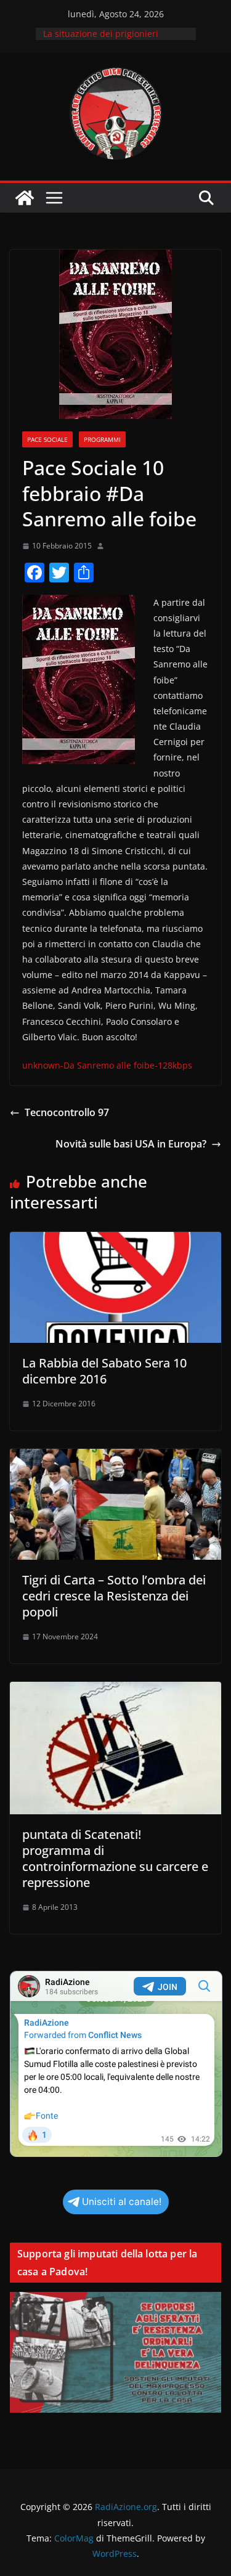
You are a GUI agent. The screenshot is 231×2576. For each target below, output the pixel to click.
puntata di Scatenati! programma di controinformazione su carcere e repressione (115, 1858)
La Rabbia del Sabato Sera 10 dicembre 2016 (104, 1371)
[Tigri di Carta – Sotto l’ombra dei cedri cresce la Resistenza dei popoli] (115, 1457)
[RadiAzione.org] (25, 198)
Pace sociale (47, 439)
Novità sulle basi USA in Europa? (131, 1144)
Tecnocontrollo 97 (67, 1112)
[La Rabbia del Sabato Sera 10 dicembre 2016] (115, 1241)
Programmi (102, 439)
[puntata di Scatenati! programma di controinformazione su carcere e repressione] (115, 1690)
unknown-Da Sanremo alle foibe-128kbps (107, 1065)
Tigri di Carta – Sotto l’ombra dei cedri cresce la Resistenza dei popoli (114, 1596)
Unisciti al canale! (122, 2202)
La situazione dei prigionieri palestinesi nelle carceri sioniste (110, 40)
